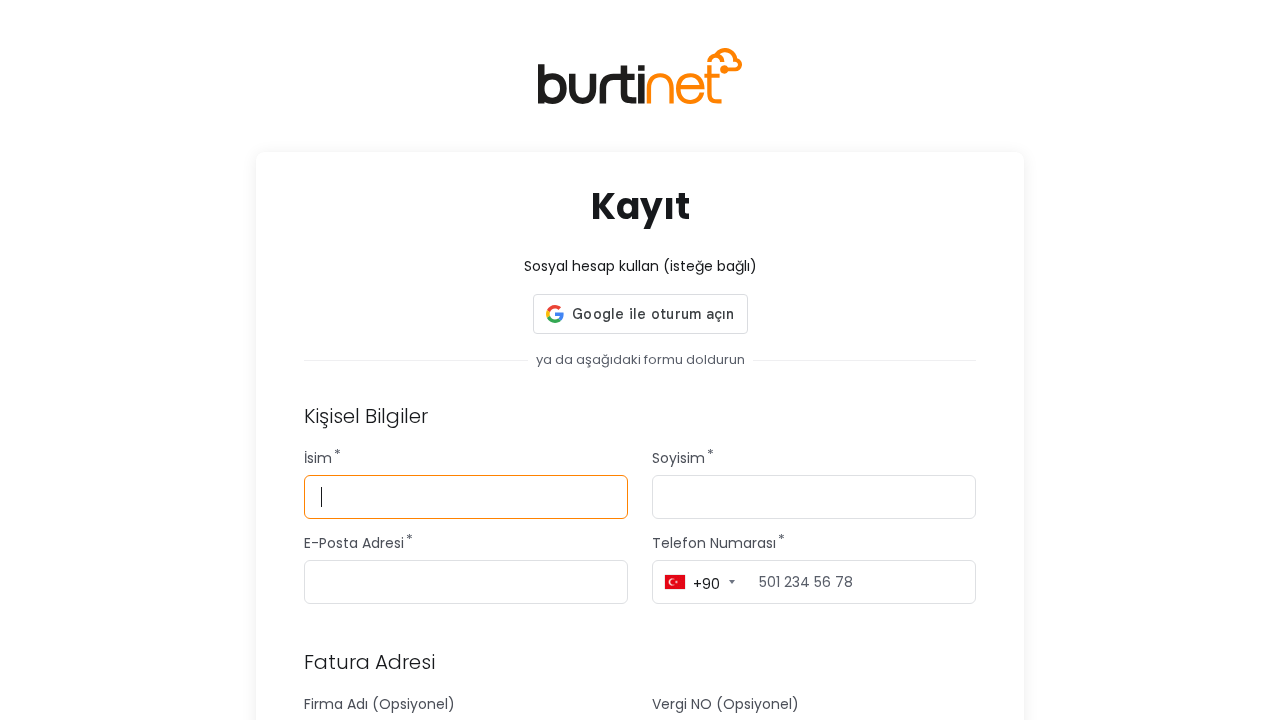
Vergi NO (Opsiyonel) (725, 704)
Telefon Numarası (714, 543)
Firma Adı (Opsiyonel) (379, 704)
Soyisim (678, 458)
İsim (318, 458)
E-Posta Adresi (354, 543)
